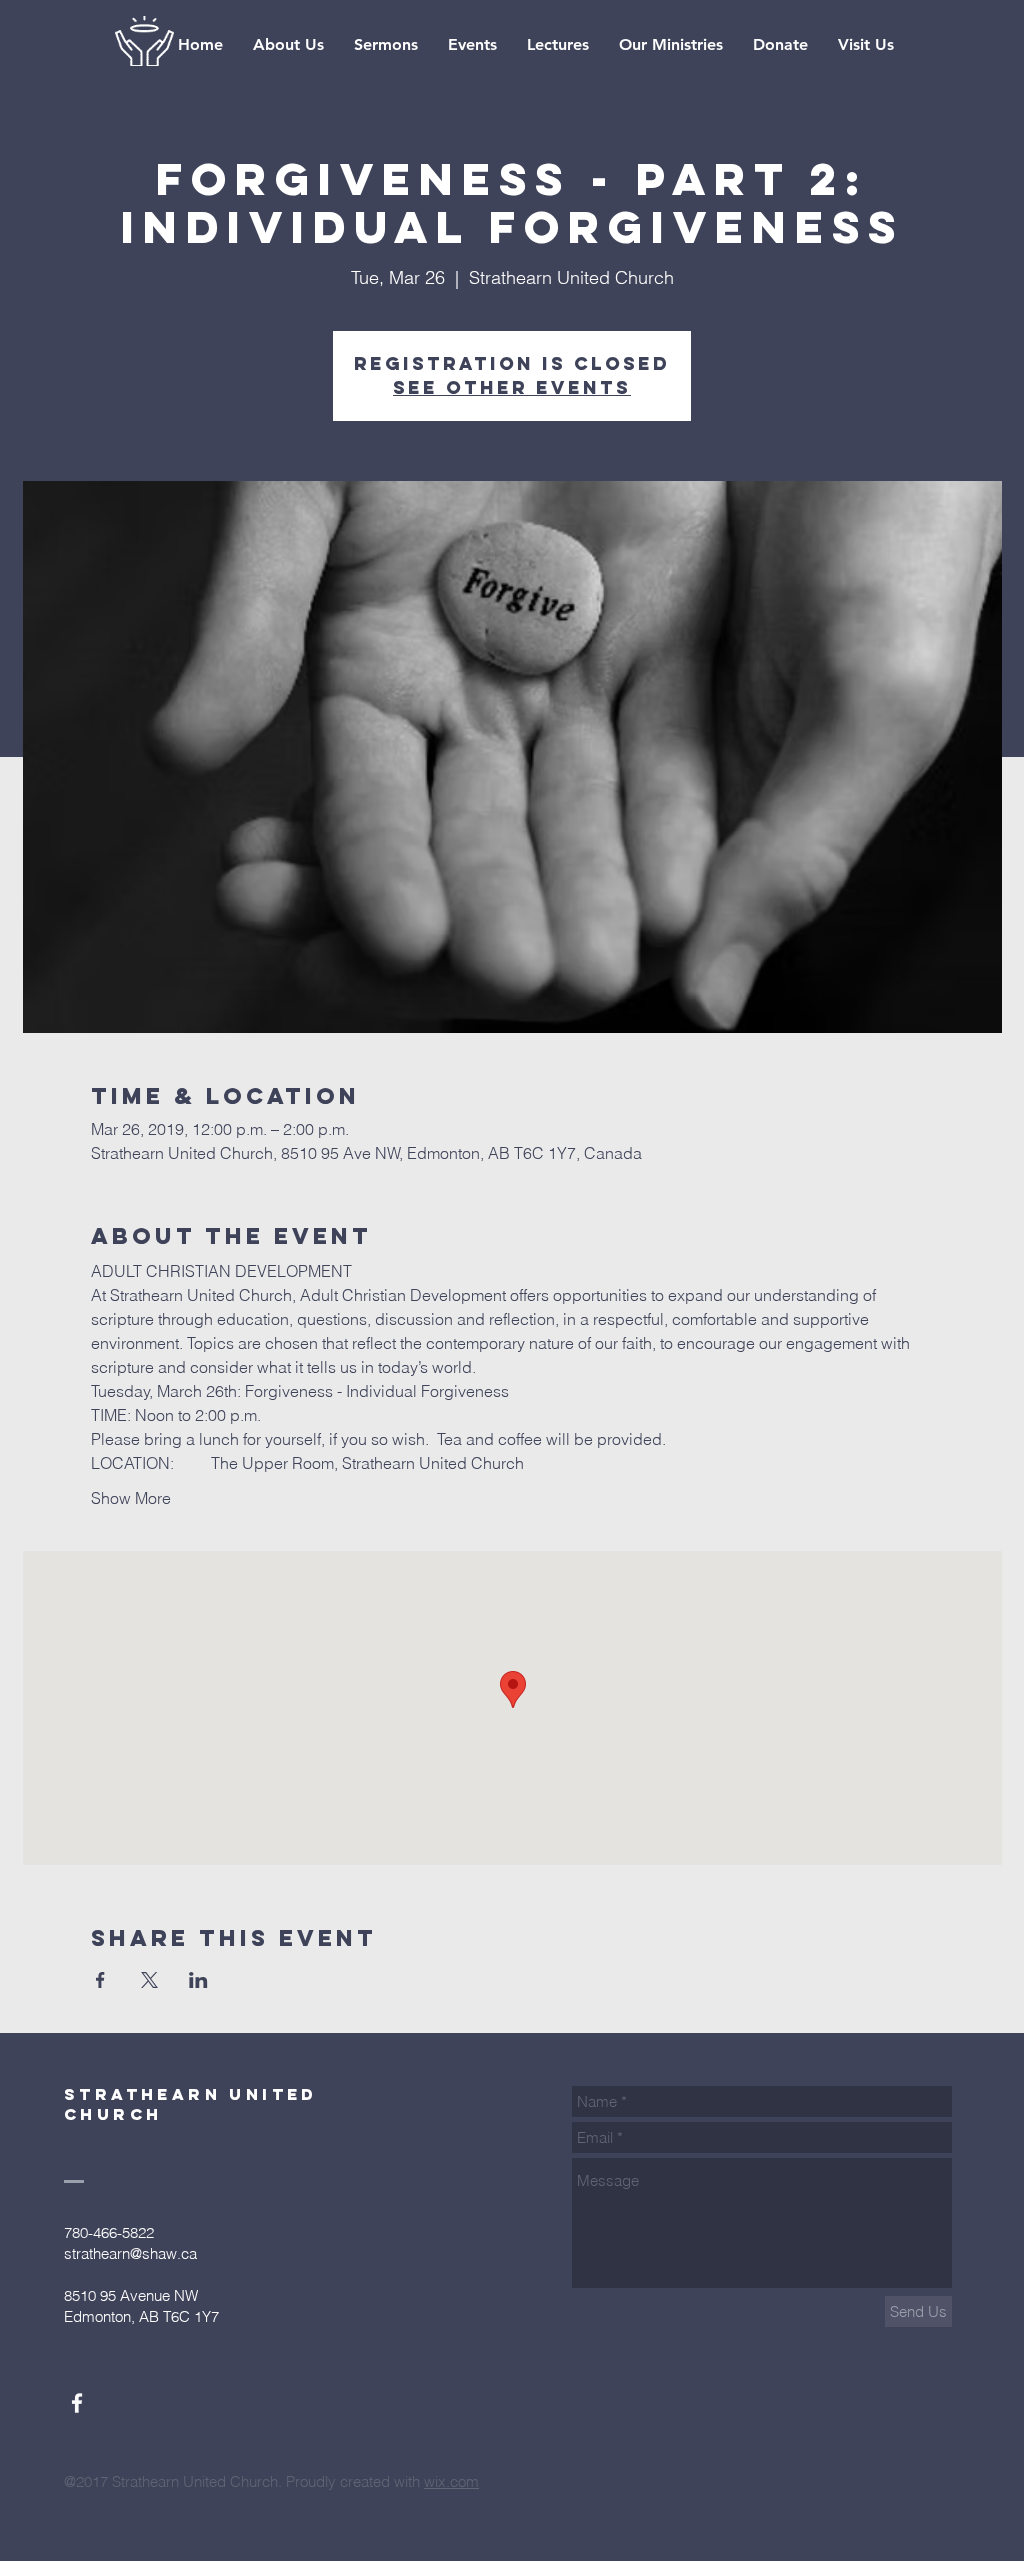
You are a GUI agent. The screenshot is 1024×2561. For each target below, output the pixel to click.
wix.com (451, 2481)
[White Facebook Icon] (77, 2403)
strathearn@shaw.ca (130, 2253)
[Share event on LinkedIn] (198, 1980)
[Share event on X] (149, 1980)
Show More (131, 1498)
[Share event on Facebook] (100, 1980)
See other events (512, 387)
